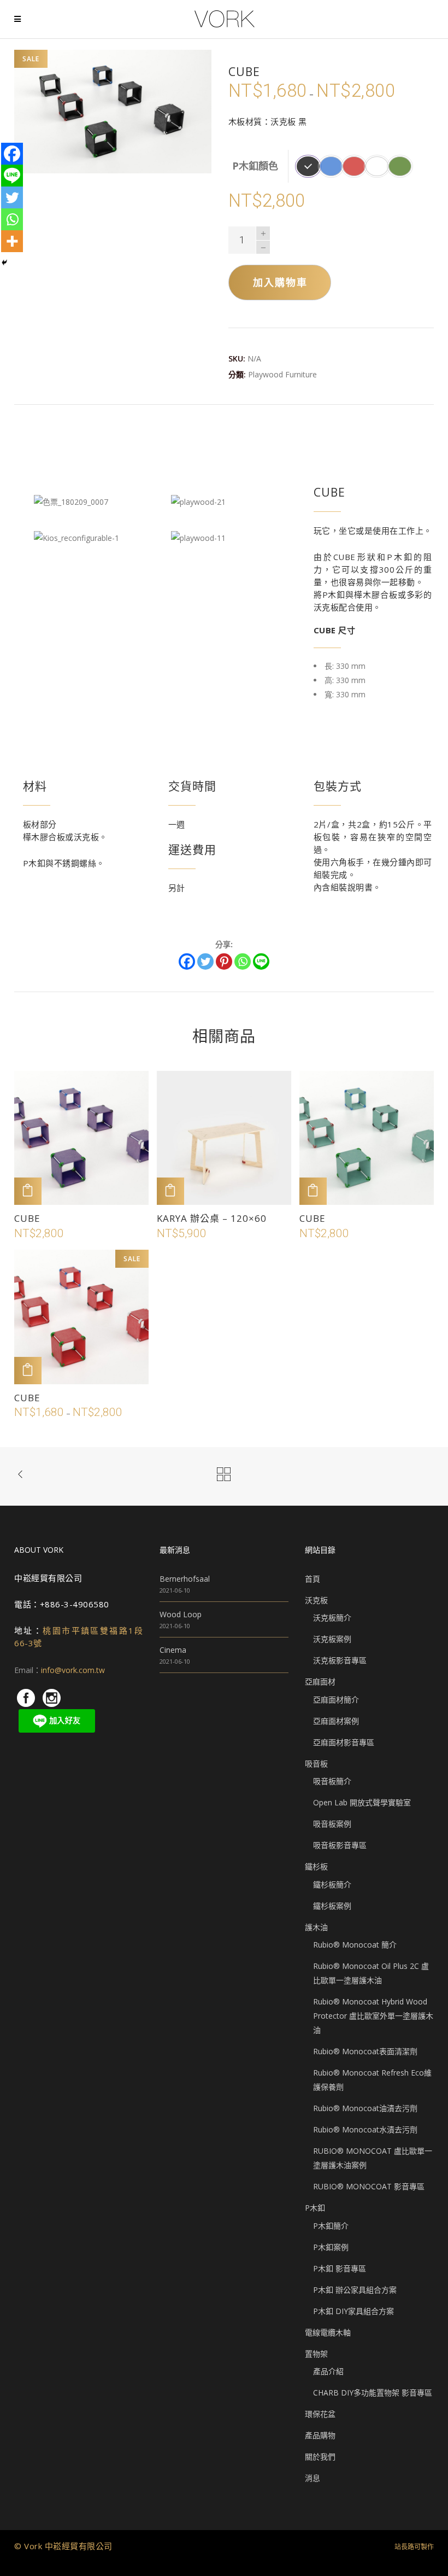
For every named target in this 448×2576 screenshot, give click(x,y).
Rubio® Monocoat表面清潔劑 (365, 2051)
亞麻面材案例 (336, 1721)
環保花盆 (320, 2414)
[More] (12, 241)
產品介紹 (328, 2371)
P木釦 (315, 2208)
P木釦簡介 (331, 2226)
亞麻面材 (320, 1682)
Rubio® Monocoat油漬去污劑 (365, 2108)
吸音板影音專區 (340, 1845)
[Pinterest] (224, 961)
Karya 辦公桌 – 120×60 (212, 1218)
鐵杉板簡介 (332, 1884)
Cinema (173, 1650)
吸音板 (316, 1764)
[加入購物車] (28, 1191)
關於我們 (320, 2456)
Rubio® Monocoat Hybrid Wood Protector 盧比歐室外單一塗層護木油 (373, 2016)
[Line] (261, 961)
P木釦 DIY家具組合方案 (353, 2311)
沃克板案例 (332, 1639)
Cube (27, 1218)
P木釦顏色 (255, 166)
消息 (313, 2478)
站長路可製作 (414, 2547)
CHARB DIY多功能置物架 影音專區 (373, 2393)
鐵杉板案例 (332, 1906)
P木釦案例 (331, 2247)
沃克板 (316, 1600)
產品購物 (320, 2435)
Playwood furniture (282, 374)
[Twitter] (205, 961)
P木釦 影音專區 (340, 2268)
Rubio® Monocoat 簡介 (355, 1945)
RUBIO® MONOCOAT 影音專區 (369, 2186)
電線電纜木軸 (328, 2332)
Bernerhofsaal (185, 1579)
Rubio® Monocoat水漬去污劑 (365, 2129)
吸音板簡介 (332, 1781)
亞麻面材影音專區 (344, 1742)
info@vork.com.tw (73, 1670)
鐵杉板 (316, 1866)
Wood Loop (181, 1614)
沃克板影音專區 (340, 1660)
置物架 (316, 2354)
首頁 (313, 1579)
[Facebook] (187, 961)
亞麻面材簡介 (336, 1700)
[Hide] (4, 263)
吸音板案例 (332, 1824)
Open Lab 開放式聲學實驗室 (362, 1802)
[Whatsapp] (243, 961)
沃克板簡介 (332, 1618)
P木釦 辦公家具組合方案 (355, 2290)
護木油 (316, 1927)
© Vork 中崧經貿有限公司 (63, 2546)
